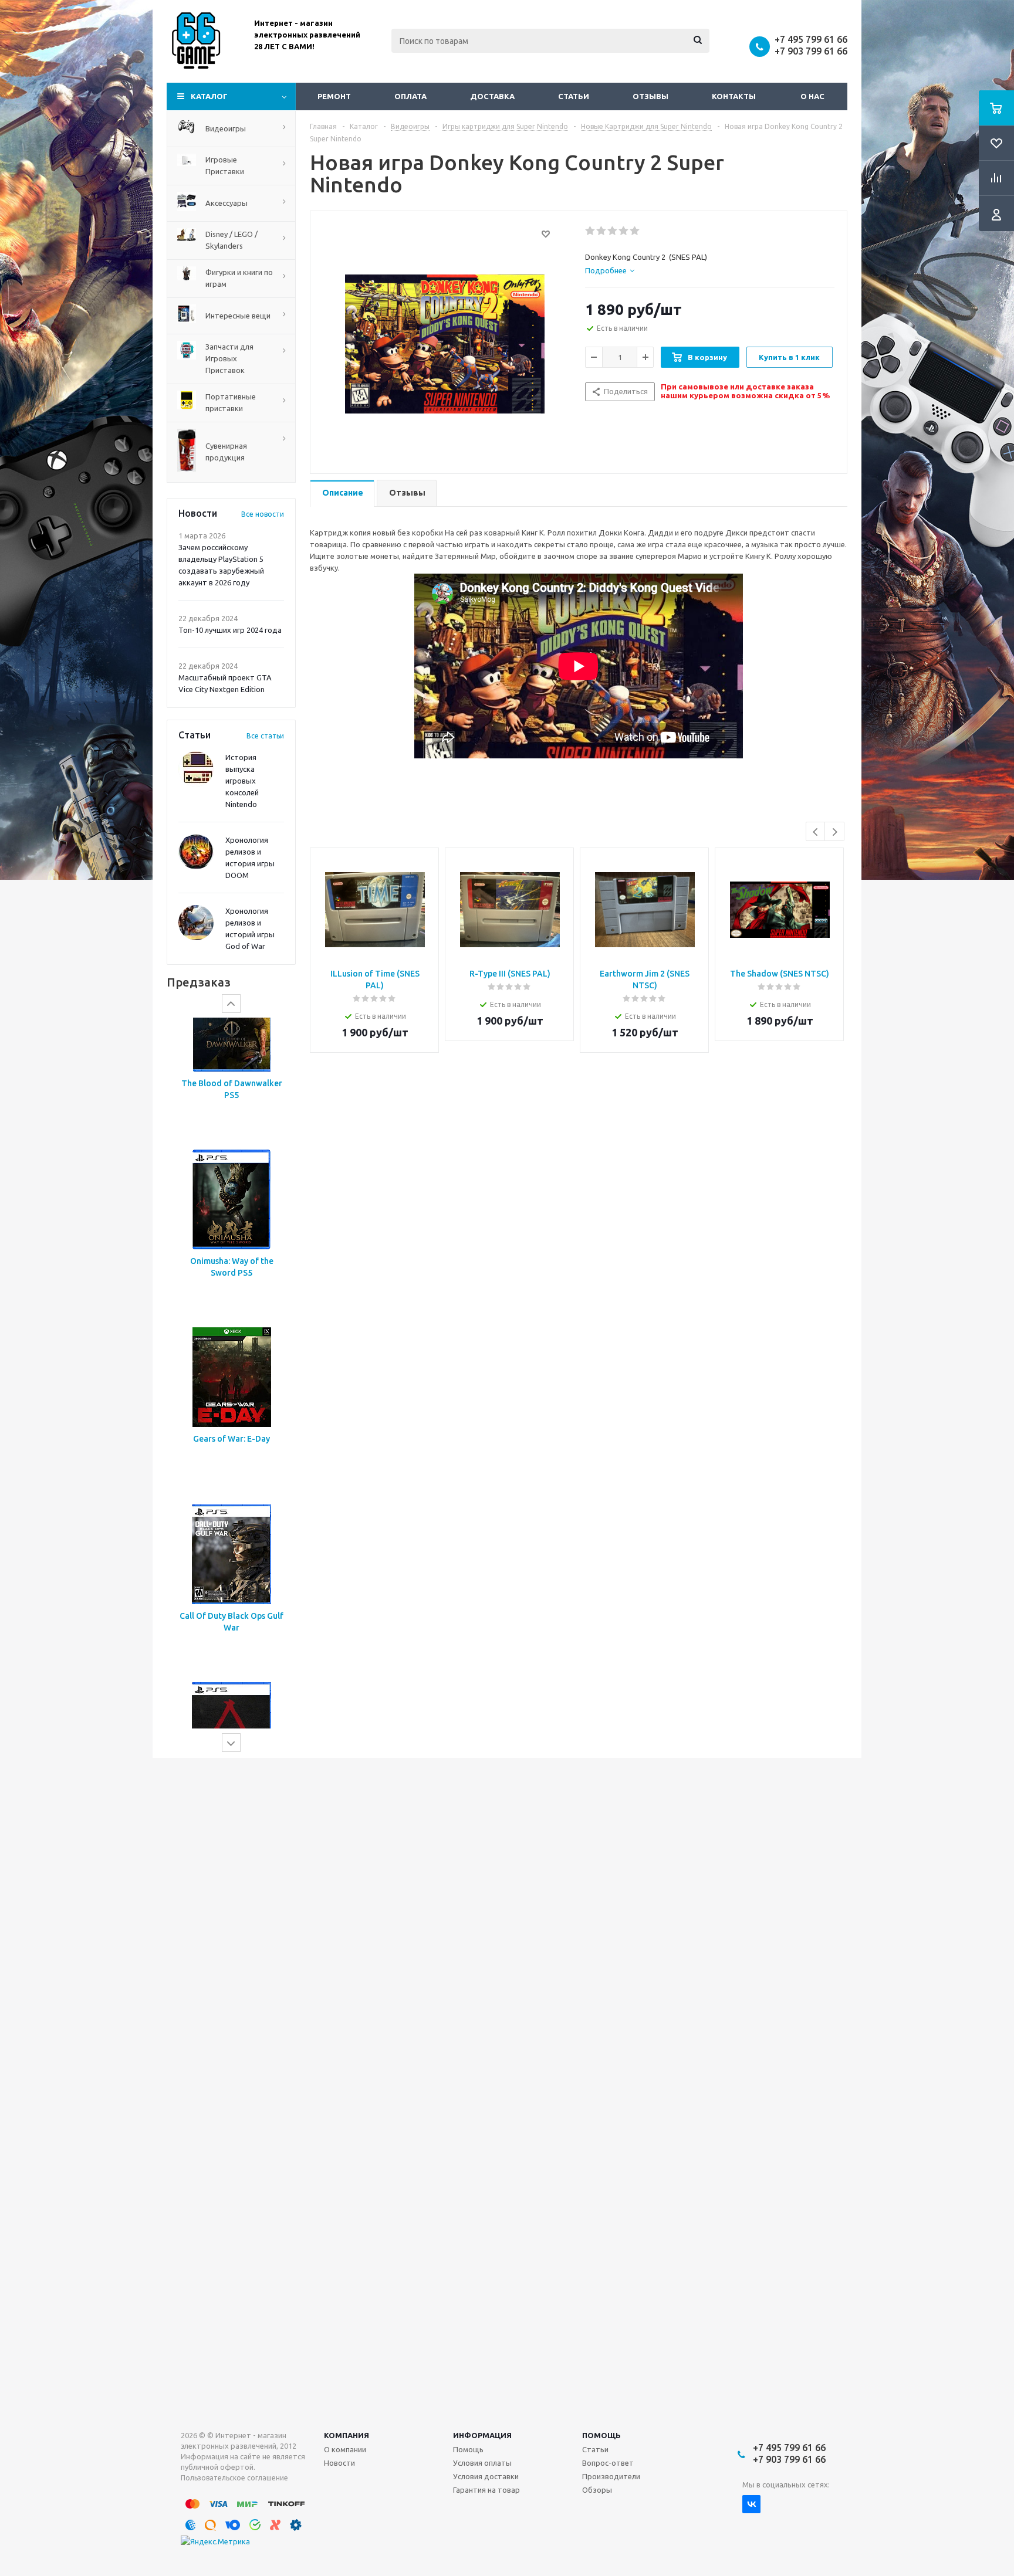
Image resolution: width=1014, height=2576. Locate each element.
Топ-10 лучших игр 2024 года (230, 630)
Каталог (209, 96)
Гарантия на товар (486, 2490)
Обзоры (597, 2490)
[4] (624, 231)
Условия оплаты (482, 2463)
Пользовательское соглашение (234, 2478)
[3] (613, 231)
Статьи (574, 96)
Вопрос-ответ (608, 2463)
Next (835, 832)
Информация (482, 2435)
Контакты (734, 96)
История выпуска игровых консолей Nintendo (242, 781)
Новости (339, 2463)
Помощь (601, 2435)
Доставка (492, 96)
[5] (635, 231)
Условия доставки (486, 2476)
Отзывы (650, 96)
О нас (812, 96)
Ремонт (334, 96)
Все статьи (265, 736)
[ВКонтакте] (751, 2504)
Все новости (263, 514)
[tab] (610, 270)
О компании (345, 2449)
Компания (347, 2435)
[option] (231, 1106)
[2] (602, 231)
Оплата (410, 96)
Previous (816, 832)
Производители (611, 2476)
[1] (591, 231)
